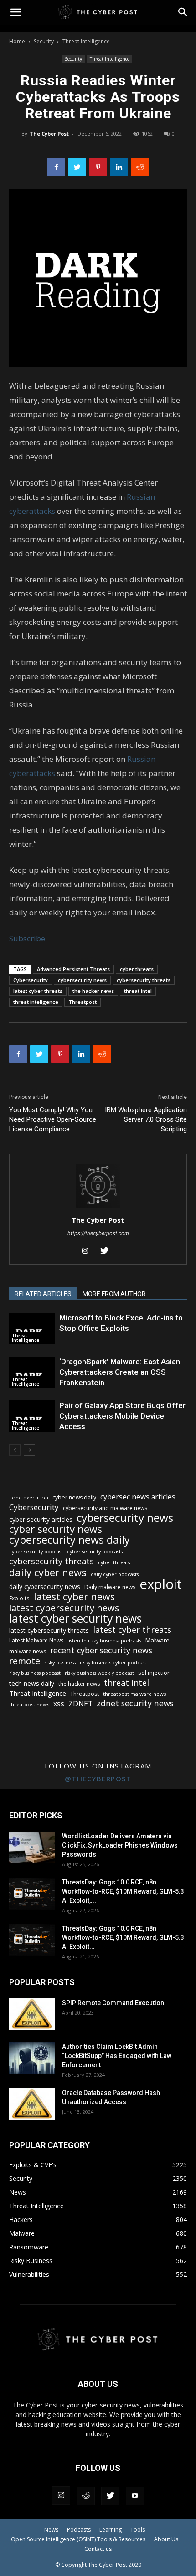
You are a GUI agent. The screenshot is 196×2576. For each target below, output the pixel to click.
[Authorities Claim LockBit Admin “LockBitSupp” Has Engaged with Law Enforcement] (32, 2058)
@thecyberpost (98, 1779)
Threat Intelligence (86, 41)
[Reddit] (86, 2496)
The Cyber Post (49, 134)
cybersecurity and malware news (105, 1508)
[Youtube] (135, 2496)
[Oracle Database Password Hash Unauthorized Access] (32, 2104)
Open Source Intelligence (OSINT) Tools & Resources (78, 2539)
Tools (138, 2530)
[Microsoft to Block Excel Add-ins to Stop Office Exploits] (32, 1328)
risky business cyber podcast (113, 1663)
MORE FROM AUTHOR (114, 1294)
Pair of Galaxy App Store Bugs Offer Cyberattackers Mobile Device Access (122, 1416)
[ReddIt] (140, 167)
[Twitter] (77, 167)
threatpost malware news (134, 1694)
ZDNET (80, 1704)
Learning (111, 2530)
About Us (166, 2539)
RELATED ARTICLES (43, 1294)
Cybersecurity (31, 980)
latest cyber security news (75, 1618)
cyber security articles (41, 1519)
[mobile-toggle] (15, 12)
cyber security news (56, 1529)
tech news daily (32, 1683)
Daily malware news (110, 1587)
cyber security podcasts (95, 1552)
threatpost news (29, 1704)
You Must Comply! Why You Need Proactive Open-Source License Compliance (53, 1119)
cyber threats (137, 969)
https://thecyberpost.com (98, 1233)
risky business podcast (35, 1673)
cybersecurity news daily (70, 1540)
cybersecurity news (82, 980)
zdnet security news (135, 1703)
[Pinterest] (98, 167)
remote (25, 1661)
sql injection (155, 1673)
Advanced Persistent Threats (73, 969)
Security (44, 41)
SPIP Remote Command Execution (113, 2003)
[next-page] (29, 1450)
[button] (183, 12)
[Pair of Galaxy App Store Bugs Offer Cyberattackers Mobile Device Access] (32, 1416)
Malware (157, 1640)
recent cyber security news (101, 1650)
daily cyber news (48, 1572)
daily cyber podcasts (115, 1574)
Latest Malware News (36, 1640)
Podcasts (79, 2530)
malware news (28, 1651)
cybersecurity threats (144, 980)
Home (17, 41)
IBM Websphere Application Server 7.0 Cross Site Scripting (146, 1119)
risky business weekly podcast (99, 1673)
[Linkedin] (119, 167)
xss (59, 1704)
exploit (161, 1584)
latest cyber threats (38, 991)
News (51, 2530)
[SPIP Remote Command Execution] (32, 2014)
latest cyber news (74, 1597)
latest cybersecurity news (64, 1608)
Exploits (19, 1598)
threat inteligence (36, 1002)
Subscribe (27, 938)
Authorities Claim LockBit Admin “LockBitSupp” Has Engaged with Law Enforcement (117, 2056)
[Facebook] (56, 167)
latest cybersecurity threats (49, 1630)
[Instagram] (89, 1251)
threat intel (138, 991)
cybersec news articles (138, 1497)
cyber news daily (74, 1497)
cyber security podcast (36, 1552)
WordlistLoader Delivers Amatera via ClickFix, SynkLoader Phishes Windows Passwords (120, 1845)
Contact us (98, 2549)
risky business (60, 1663)
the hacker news (93, 991)
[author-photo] (98, 1207)
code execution (29, 1497)
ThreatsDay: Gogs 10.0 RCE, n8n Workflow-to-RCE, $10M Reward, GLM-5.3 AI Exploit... (123, 1937)
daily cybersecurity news (45, 1586)
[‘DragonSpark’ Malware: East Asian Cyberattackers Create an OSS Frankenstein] (32, 1372)
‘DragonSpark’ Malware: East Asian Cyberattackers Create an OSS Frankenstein (120, 1372)
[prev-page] (15, 1450)
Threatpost (83, 1002)
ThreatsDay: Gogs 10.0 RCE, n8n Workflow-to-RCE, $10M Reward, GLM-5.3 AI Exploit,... (123, 1891)
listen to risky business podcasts (104, 1641)
